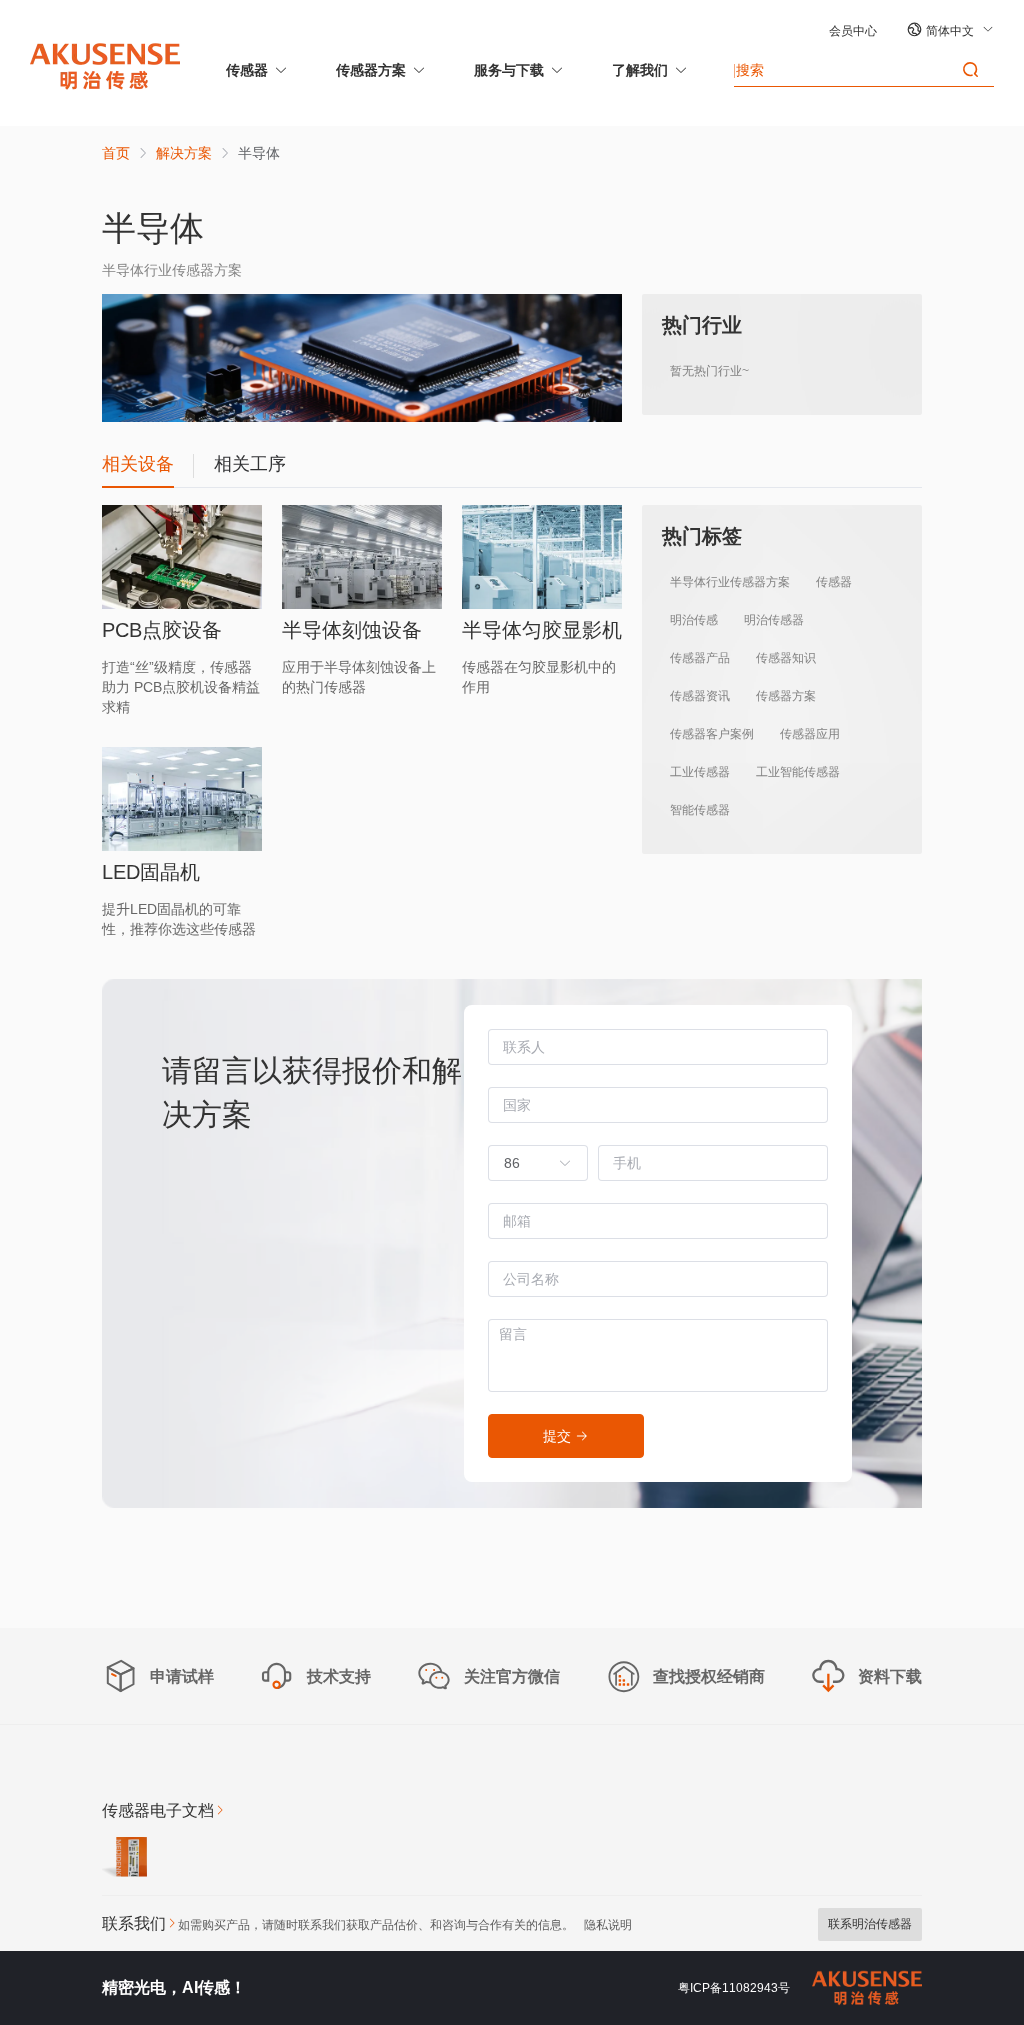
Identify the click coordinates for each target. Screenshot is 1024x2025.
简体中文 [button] (951, 31)
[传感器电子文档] (124, 1860)
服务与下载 (509, 70)
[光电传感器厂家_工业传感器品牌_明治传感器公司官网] (105, 65)
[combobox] (528, 1163)
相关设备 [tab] (138, 464)
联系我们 (134, 1923)
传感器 (247, 70)
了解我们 (640, 70)
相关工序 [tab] (250, 464)
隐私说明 (608, 1925)
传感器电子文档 (158, 1810)
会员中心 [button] (853, 31)
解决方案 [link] (184, 153)
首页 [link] (116, 153)
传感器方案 (371, 70)
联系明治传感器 (870, 1924)
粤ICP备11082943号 (734, 1988)
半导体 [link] (259, 153)
